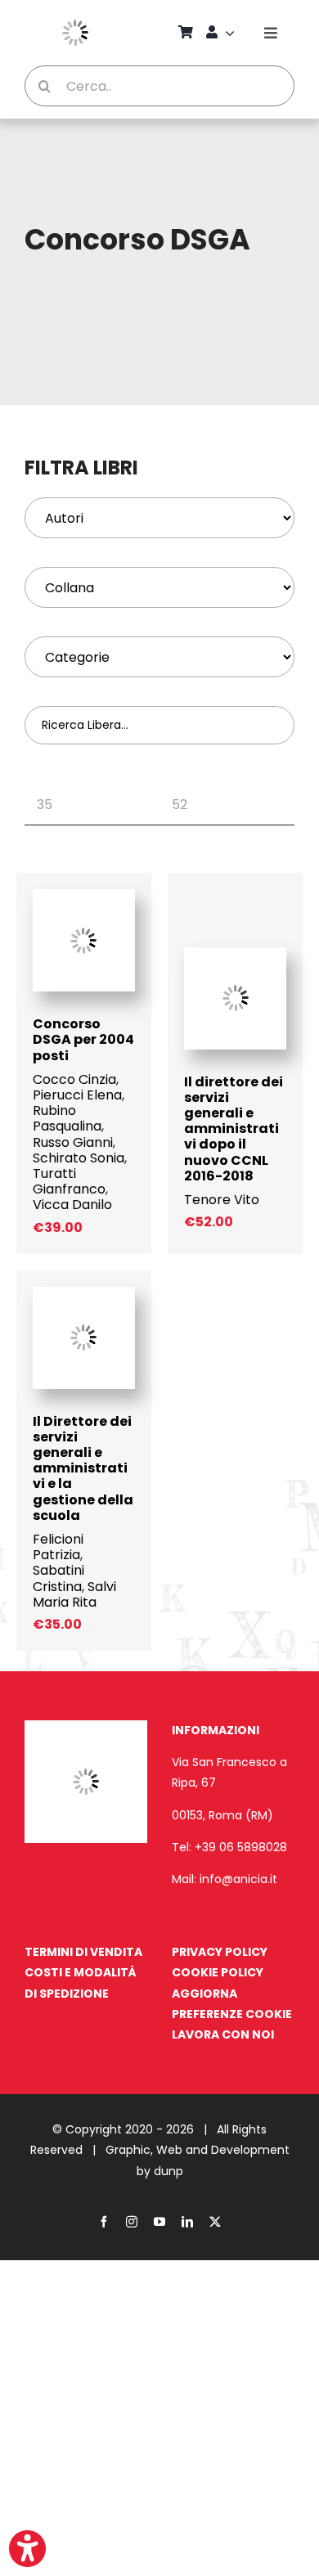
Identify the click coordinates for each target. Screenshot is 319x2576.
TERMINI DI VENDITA (83, 1952)
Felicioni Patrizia (58, 1547)
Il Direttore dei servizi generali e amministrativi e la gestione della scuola (83, 1468)
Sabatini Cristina (58, 1578)
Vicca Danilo (72, 1205)
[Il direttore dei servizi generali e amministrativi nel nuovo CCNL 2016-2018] (235, 955)
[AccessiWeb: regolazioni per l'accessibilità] (27, 2549)
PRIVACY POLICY (220, 1952)
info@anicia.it (238, 1879)
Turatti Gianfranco (69, 1181)
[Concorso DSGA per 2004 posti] (84, 897)
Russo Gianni (73, 1142)
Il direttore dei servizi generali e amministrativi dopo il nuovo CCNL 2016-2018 (234, 1129)
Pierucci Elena (77, 1095)
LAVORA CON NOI (223, 2034)
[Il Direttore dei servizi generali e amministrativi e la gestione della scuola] (84, 1295)
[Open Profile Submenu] (232, 33)
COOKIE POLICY (218, 1972)
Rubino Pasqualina (67, 1118)
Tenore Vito (222, 1200)
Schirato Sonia (79, 1158)
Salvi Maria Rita (74, 1594)
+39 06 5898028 (241, 1847)
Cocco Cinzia (74, 1079)
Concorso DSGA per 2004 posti (83, 1039)
